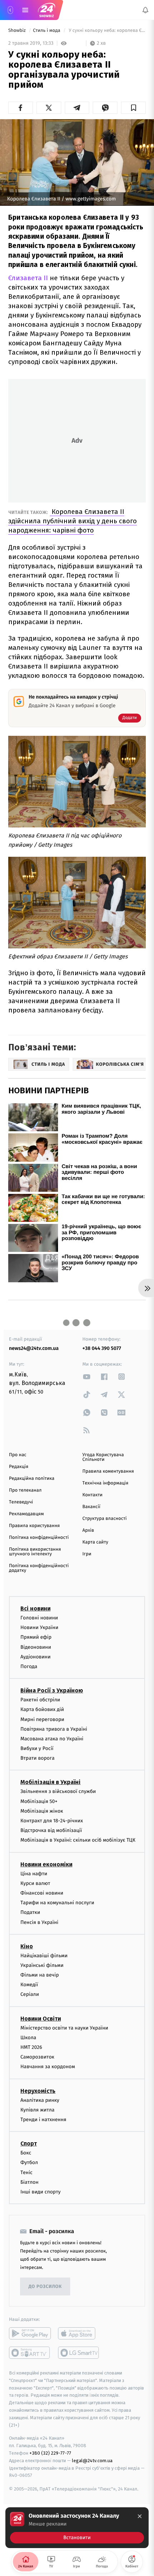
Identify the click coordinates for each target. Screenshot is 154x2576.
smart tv (30, 2353)
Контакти (92, 1495)
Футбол (29, 2163)
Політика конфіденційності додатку (39, 1568)
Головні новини (39, 1618)
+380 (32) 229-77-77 (50, 2453)
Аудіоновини (35, 1657)
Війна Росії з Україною (52, 1690)
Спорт (29, 2144)
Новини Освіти (41, 2019)
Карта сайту (95, 1542)
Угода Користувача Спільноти (103, 1457)
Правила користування (34, 1526)
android (30, 2333)
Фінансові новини (42, 1893)
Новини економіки (46, 1864)
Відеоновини (36, 1647)
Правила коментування (108, 1471)
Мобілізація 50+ (39, 1801)
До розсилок (45, 2287)
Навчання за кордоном (48, 2067)
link (87, 1377)
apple (79, 2333)
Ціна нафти (34, 1874)
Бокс (26, 2153)
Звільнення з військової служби (58, 1792)
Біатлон (30, 2182)
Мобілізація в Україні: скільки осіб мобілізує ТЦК (78, 1840)
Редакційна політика (32, 1479)
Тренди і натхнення (43, 2120)
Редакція (19, 1467)
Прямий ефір (36, 1637)
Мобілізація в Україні (50, 1782)
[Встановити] (77, 2528)
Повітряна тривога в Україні (54, 1729)
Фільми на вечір (40, 1975)
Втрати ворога (37, 1758)
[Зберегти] (133, 108)
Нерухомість (38, 2091)
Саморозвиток (37, 2057)
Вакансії (91, 1507)
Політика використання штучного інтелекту (35, 1552)
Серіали (30, 1995)
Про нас (18, 1455)
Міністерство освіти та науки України (64, 2028)
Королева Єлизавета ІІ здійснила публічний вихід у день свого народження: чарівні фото (73, 521)
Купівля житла (37, 2110)
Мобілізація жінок (42, 1811)
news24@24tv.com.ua (34, 1348)
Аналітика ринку (40, 2100)
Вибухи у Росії (37, 1748)
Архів (88, 1530)
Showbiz (18, 31)
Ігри (87, 1554)
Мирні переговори (42, 1719)
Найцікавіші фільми (44, 1956)
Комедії (29, 1985)
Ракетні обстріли (40, 1700)
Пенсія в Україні (39, 1922)
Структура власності (105, 1519)
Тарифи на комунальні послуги (57, 1903)
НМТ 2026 (31, 2047)
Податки (30, 1913)
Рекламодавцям (26, 1514)
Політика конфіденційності (39, 1538)
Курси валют (35, 1883)
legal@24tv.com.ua (92, 2461)
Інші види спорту (40, 2192)
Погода (29, 1666)
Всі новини (35, 1608)
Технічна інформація (105, 1483)
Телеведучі (21, 1502)
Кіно (27, 1946)
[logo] (47, 10)
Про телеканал (25, 1490)
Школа (28, 2038)
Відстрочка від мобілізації (51, 1830)
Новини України (39, 1627)
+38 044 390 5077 (102, 1348)
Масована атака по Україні (52, 1739)
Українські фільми (42, 1965)
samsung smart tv (79, 2353)
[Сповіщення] (145, 10)
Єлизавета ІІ (28, 278)
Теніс (27, 2172)
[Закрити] (140, 2516)
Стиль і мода (47, 31)
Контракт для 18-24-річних (52, 1821)
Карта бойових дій (42, 1710)
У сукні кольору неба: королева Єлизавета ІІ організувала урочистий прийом (107, 31)
